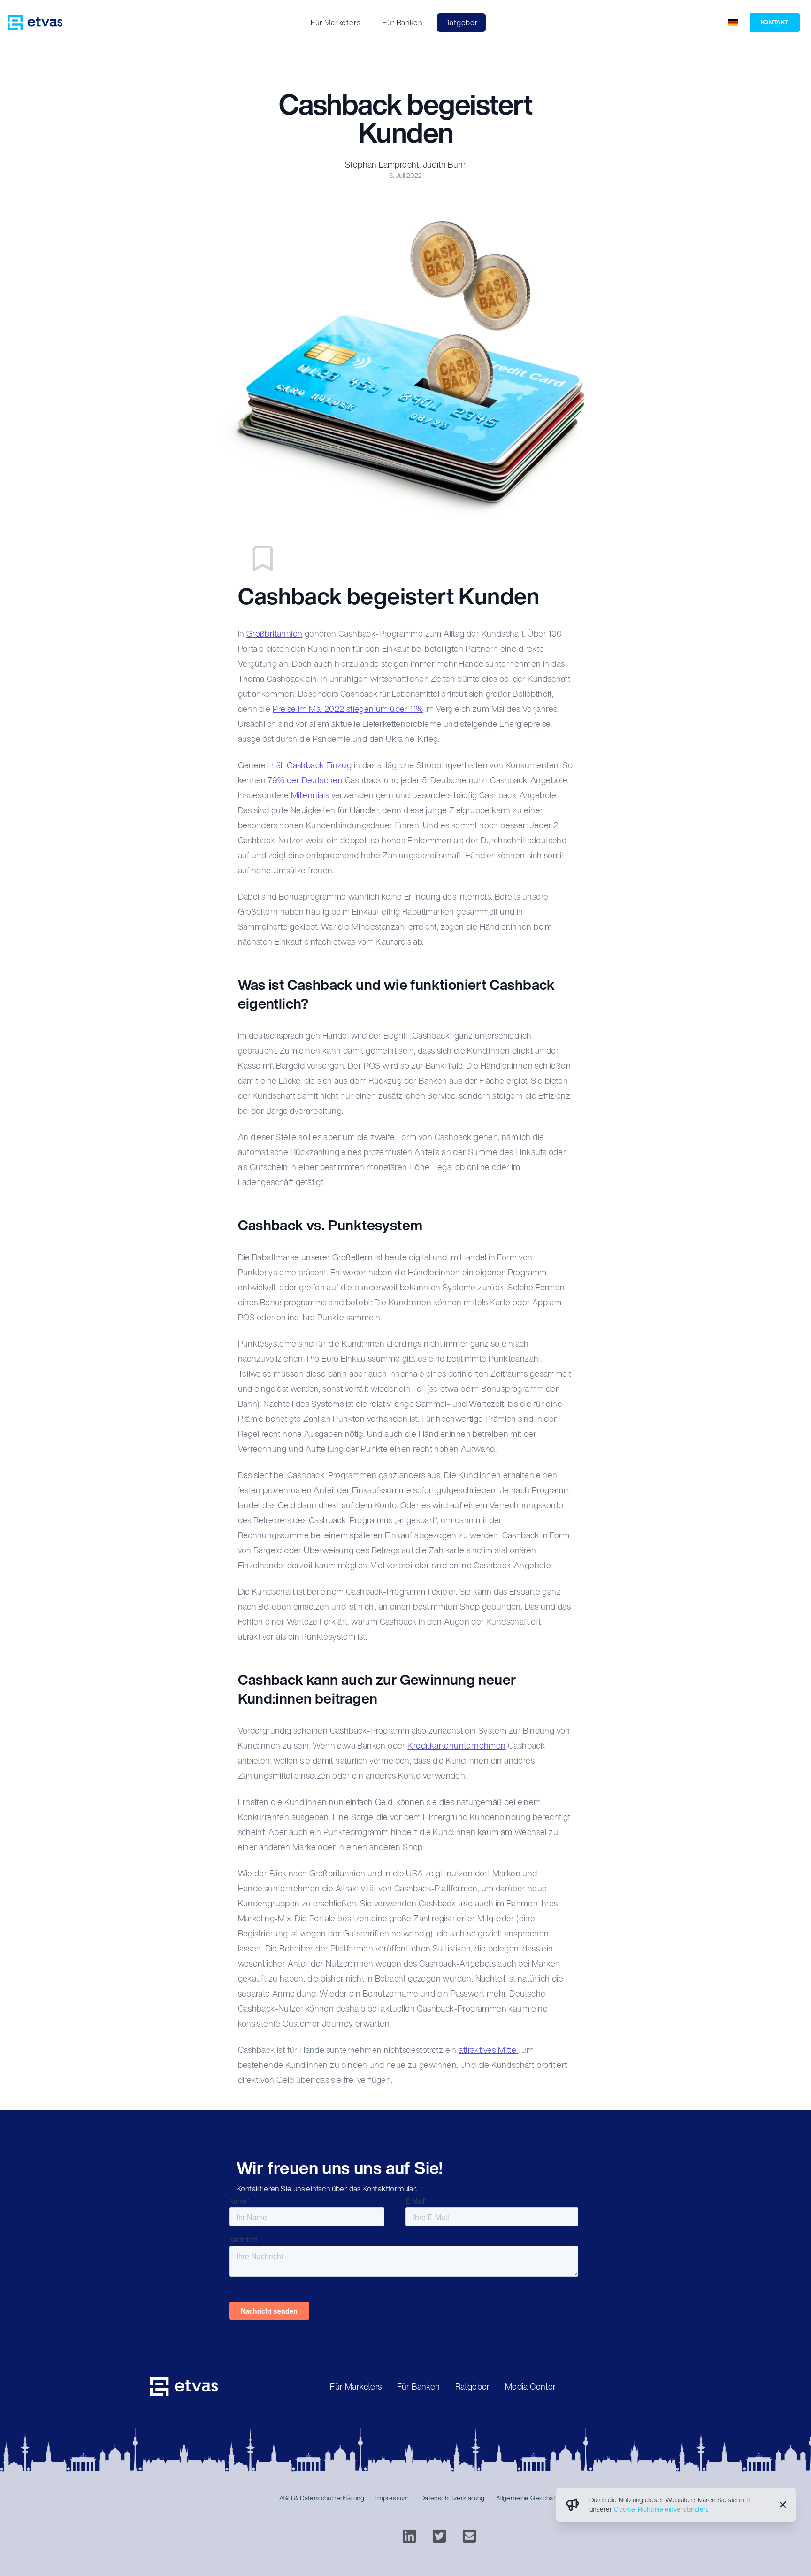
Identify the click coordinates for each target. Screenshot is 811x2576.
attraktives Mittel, (489, 2050)
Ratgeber (461, 23)
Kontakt (775, 22)
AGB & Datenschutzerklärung (322, 2498)
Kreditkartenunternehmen (456, 1745)
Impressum (392, 2498)
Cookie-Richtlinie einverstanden (660, 2509)
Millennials (310, 795)
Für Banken (402, 23)
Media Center (531, 2386)
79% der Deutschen (305, 780)
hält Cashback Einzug (311, 765)
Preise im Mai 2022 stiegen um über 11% (348, 709)
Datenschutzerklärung (453, 2498)
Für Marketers (335, 23)
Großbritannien (275, 633)
